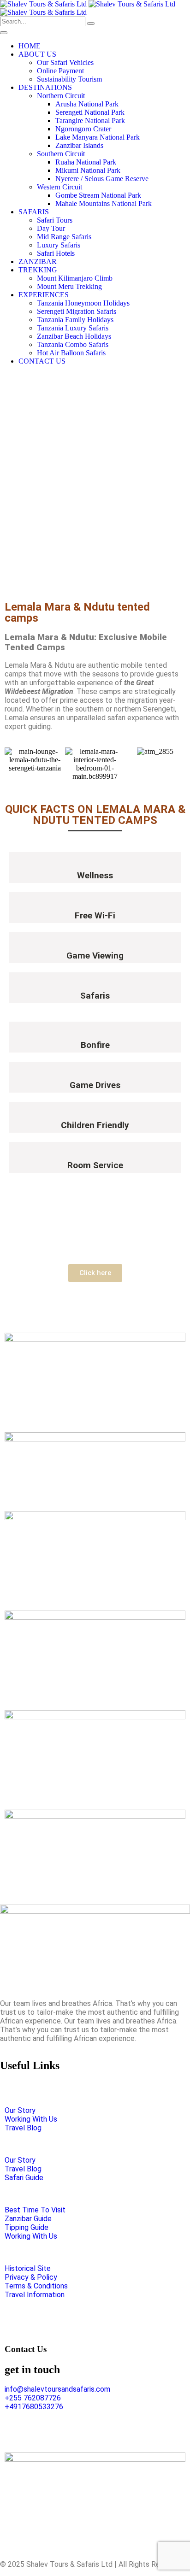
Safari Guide (24, 2178)
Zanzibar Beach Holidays (74, 336)
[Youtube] (107, 2431)
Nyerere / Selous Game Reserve (102, 179)
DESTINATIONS (45, 87)
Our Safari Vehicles (65, 62)
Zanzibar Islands (79, 145)
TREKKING (38, 270)
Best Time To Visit (35, 2210)
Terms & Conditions (36, 2286)
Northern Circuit (61, 96)
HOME (30, 46)
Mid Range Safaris (64, 237)
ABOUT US (37, 54)
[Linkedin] (137, 2431)
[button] (14, 764)
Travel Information (35, 2295)
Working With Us (31, 2119)
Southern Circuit (61, 154)
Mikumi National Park (88, 170)
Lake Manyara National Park (98, 137)
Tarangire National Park (90, 121)
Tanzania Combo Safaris (73, 344)
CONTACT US (42, 361)
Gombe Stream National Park (98, 195)
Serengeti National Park (90, 112)
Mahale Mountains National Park (104, 203)
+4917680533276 (34, 2407)
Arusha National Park (87, 104)
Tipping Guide (27, 2227)
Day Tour (51, 228)
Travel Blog (23, 2128)
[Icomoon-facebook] (46, 2431)
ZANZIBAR (38, 262)
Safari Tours (55, 220)
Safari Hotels (56, 253)
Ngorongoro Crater (83, 129)
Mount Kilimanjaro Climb (75, 278)
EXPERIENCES (44, 295)
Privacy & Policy (31, 2277)
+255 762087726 (33, 2398)
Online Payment (60, 71)
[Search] (91, 24)
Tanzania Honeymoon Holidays (83, 303)
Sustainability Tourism (69, 79)
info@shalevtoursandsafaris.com (57, 2389)
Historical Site (28, 2268)
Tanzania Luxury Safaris (73, 328)
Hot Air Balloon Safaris (71, 353)
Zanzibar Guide (28, 2219)
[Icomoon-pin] (77, 2431)
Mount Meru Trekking (69, 286)
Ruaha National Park (86, 162)
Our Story (20, 2110)
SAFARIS (34, 212)
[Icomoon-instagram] (16, 2431)
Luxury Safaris (59, 245)
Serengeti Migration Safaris (77, 311)
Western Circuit (59, 187)
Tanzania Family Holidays (75, 320)
